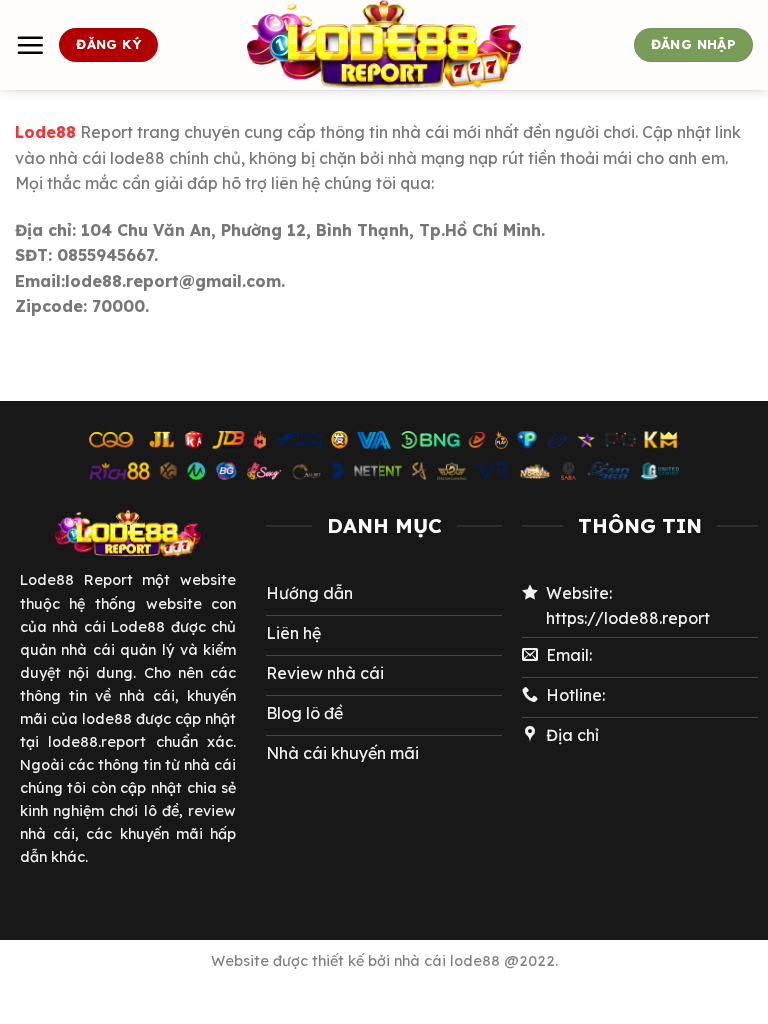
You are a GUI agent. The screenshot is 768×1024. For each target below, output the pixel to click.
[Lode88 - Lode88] (384, 45)
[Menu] (30, 45)
